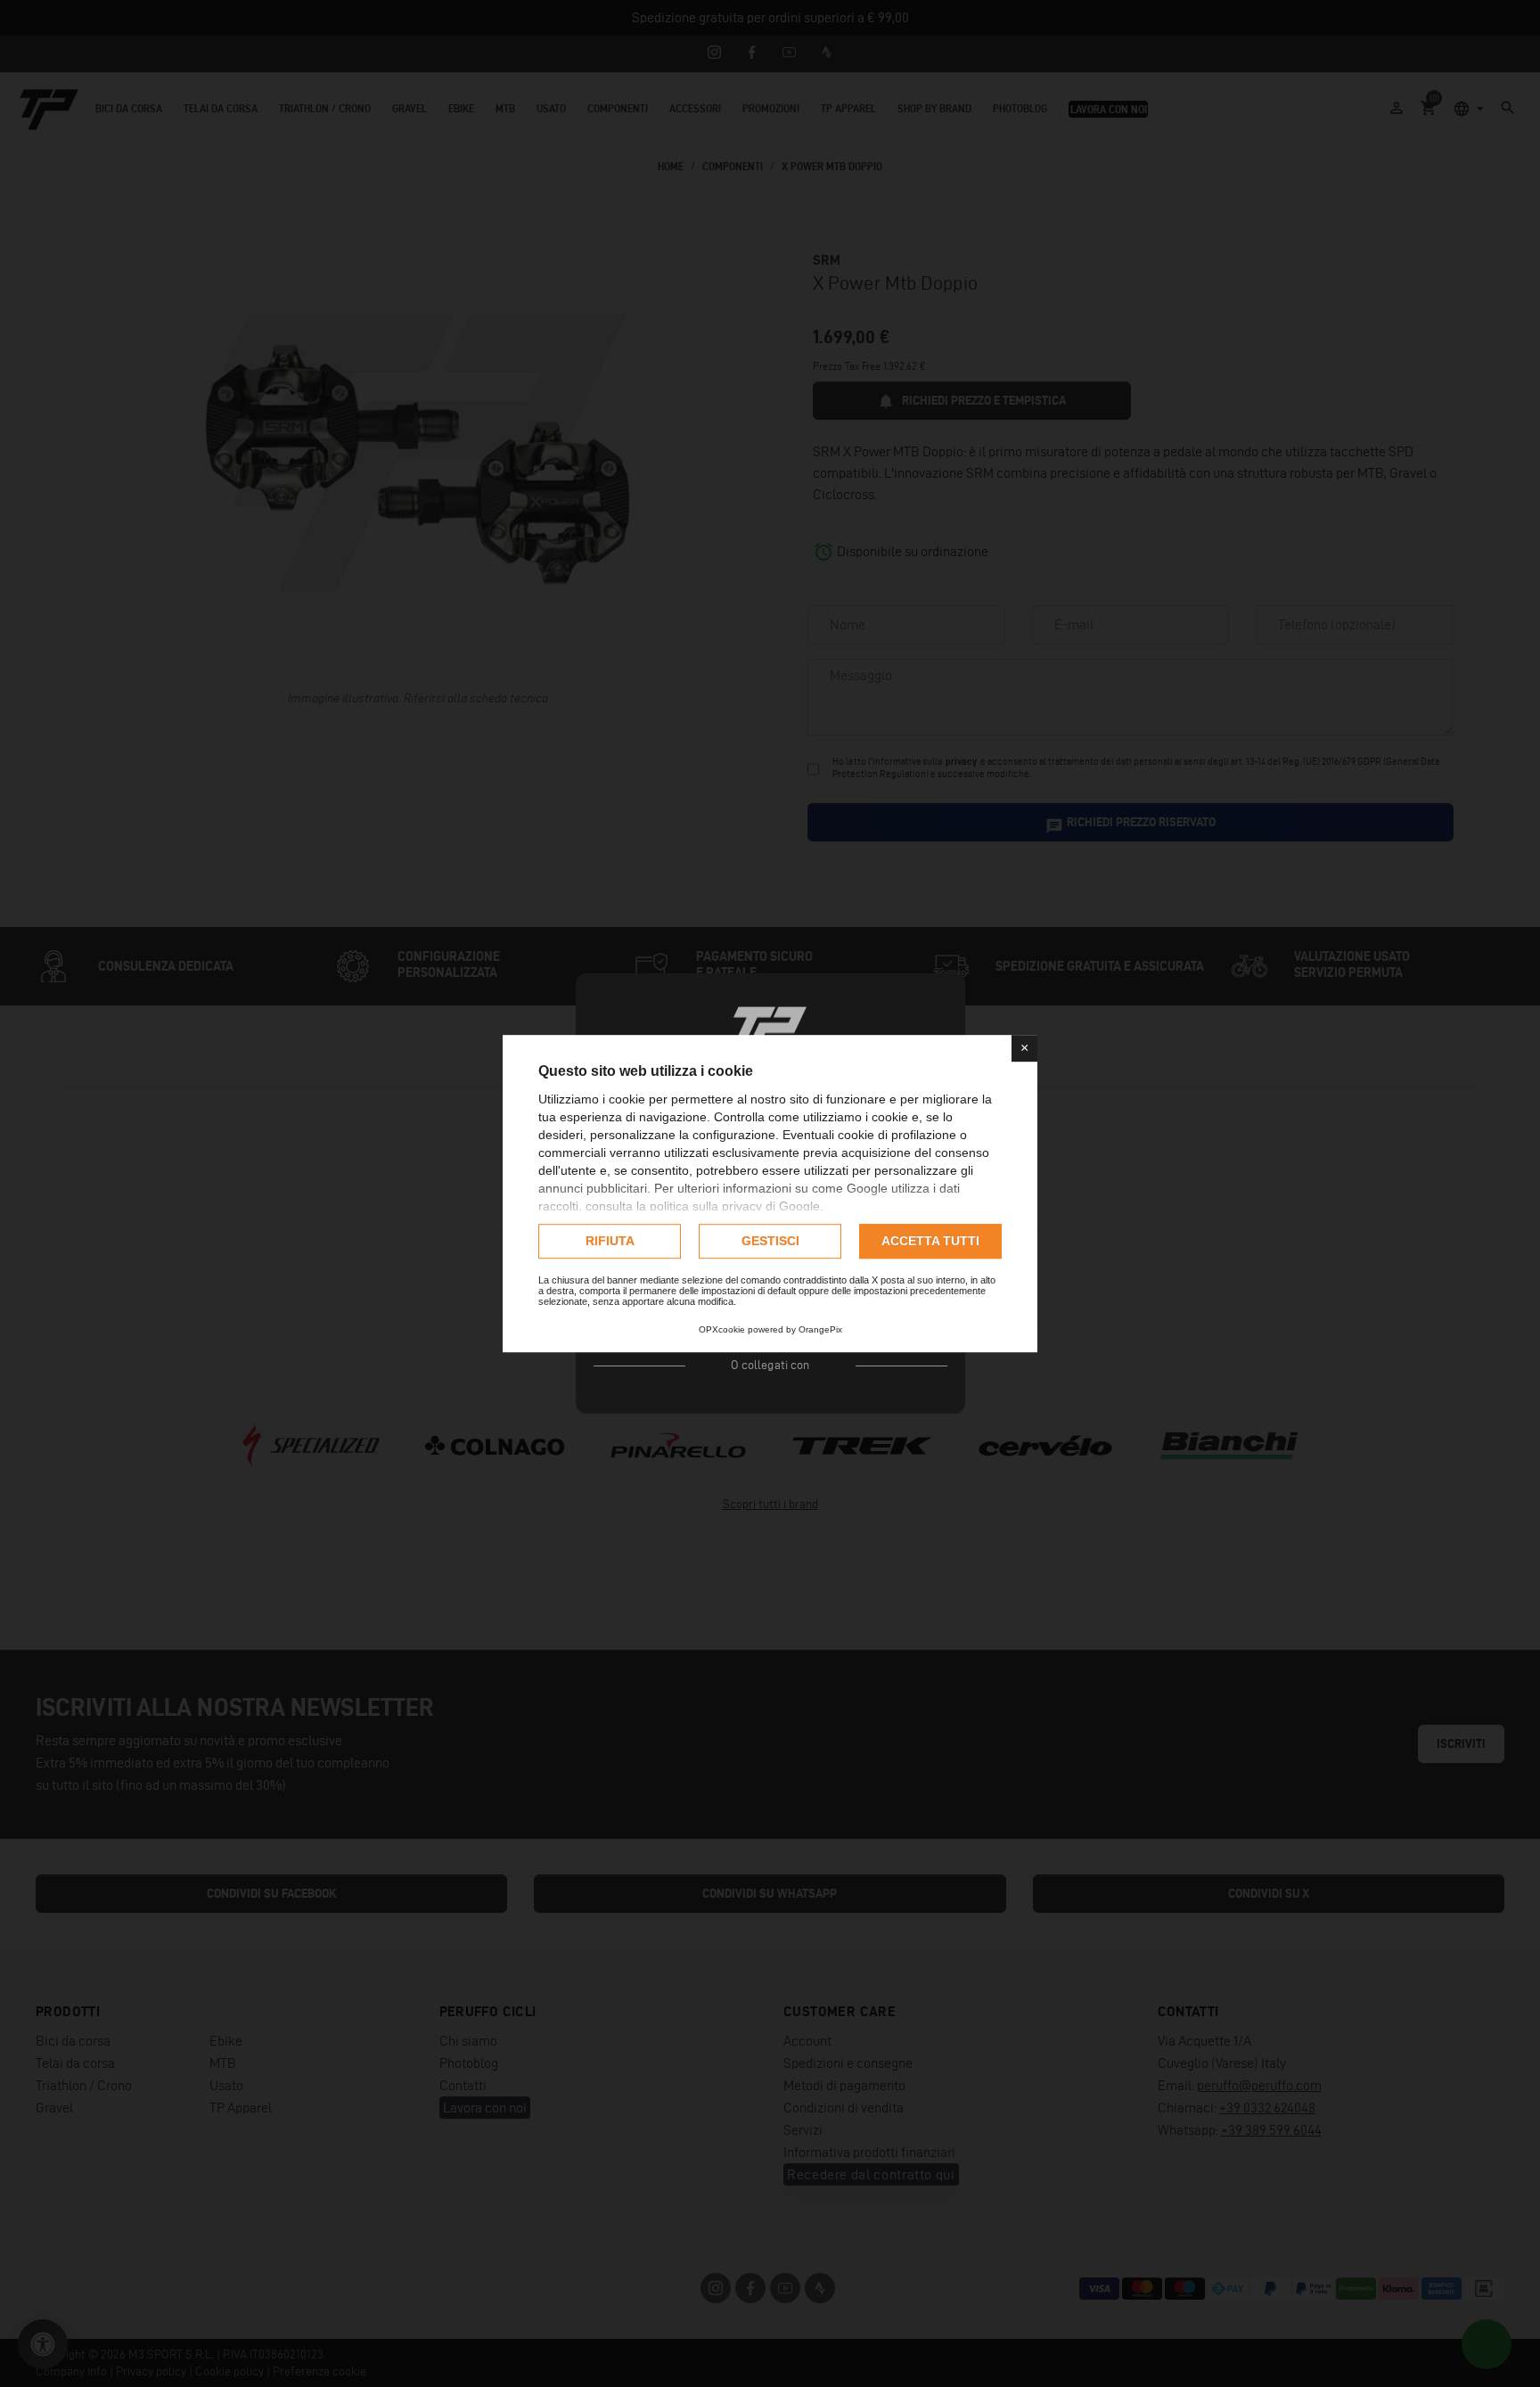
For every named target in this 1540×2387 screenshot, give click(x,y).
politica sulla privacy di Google (735, 1206)
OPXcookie (722, 1329)
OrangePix (820, 1329)
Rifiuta (610, 1241)
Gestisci (770, 1241)
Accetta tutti (930, 1241)
